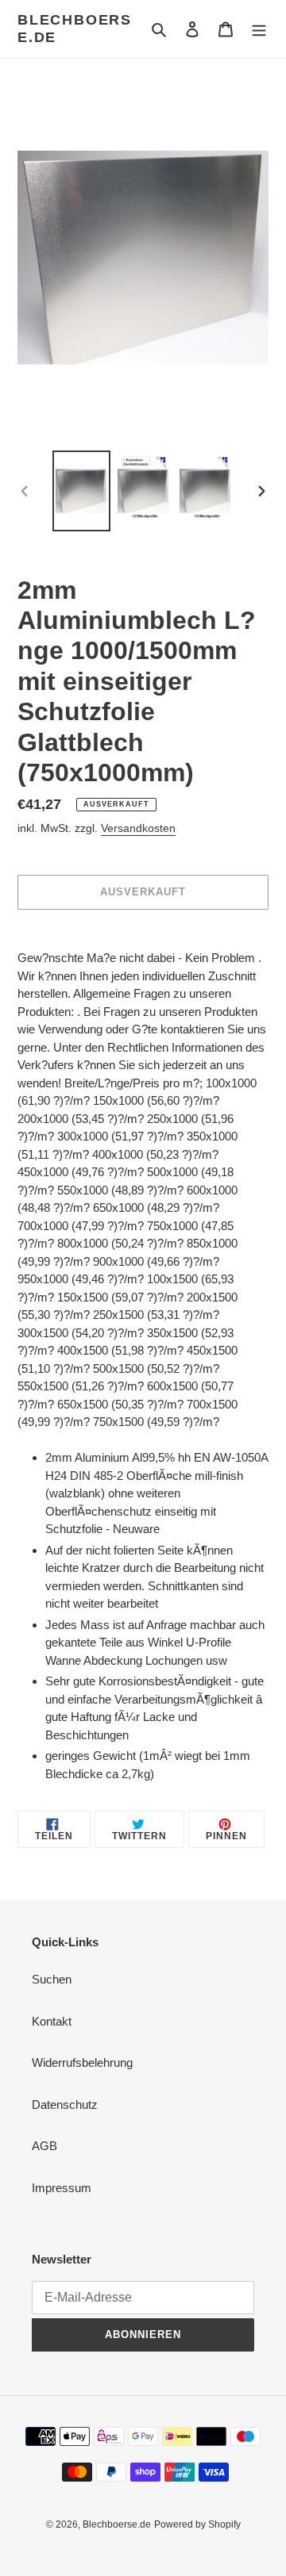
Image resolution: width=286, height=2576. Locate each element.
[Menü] (259, 29)
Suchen (52, 1979)
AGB (44, 2146)
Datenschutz (65, 2104)
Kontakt (52, 2021)
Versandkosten (138, 828)
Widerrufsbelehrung (82, 2062)
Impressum (62, 2188)
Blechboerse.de (75, 29)
